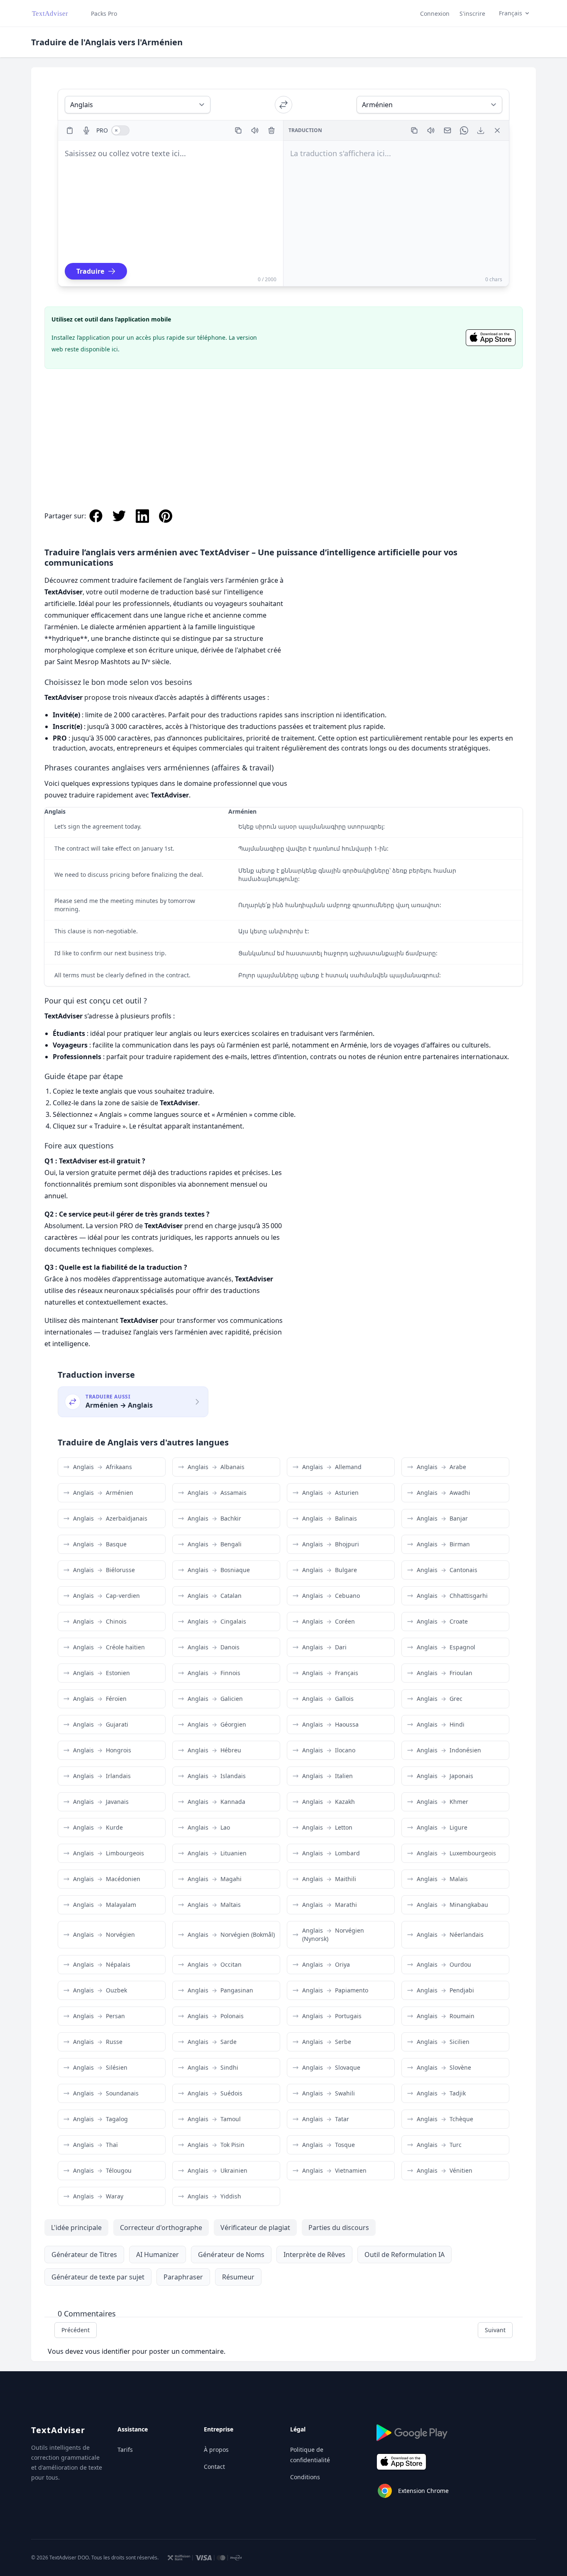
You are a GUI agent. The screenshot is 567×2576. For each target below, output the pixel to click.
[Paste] (70, 130)
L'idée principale (76, 2228)
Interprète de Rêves (314, 2255)
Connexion (435, 13)
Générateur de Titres (84, 2255)
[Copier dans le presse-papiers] (238, 130)
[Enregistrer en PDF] (481, 130)
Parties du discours (339, 2228)
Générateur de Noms (231, 2255)
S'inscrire (472, 13)
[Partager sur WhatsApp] (464, 130)
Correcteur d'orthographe (161, 2228)
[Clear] (271, 130)
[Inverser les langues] (283, 105)
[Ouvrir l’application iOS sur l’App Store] (491, 338)
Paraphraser (183, 2277)
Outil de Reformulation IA (404, 2255)
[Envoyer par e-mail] (447, 130)
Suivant (495, 2330)
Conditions (305, 2477)
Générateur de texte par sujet (98, 2277)
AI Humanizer (158, 2255)
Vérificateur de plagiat (255, 2228)
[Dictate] (86, 130)
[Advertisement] (283, 430)
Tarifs (125, 2450)
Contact (214, 2467)
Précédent (76, 2330)
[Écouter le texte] (255, 130)
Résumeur (238, 2277)
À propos (216, 2450)
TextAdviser (58, 2430)
